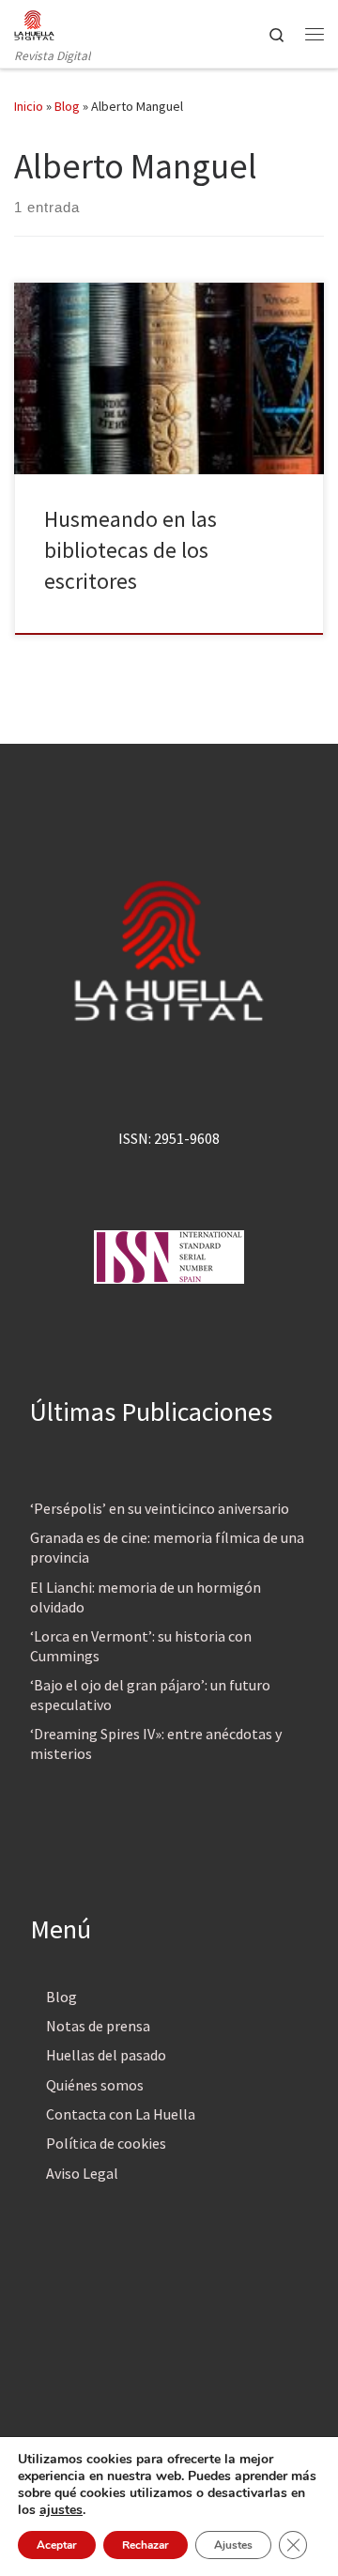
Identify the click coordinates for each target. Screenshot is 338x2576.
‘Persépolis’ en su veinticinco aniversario (160, 1508)
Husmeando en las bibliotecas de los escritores (131, 550)
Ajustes (233, 2545)
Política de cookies (106, 2143)
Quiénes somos (95, 2085)
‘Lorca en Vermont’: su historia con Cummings (141, 1646)
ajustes (61, 2510)
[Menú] (315, 34)
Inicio (29, 106)
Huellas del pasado (106, 2055)
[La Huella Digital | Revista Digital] (34, 23)
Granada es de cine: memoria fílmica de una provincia (167, 1547)
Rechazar (146, 2545)
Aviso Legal (82, 2173)
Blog (67, 106)
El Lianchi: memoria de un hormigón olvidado (146, 1597)
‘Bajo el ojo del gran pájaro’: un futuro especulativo (150, 1695)
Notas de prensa (98, 2026)
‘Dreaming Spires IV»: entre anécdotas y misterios (156, 1743)
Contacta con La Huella (121, 2114)
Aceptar (57, 2545)
